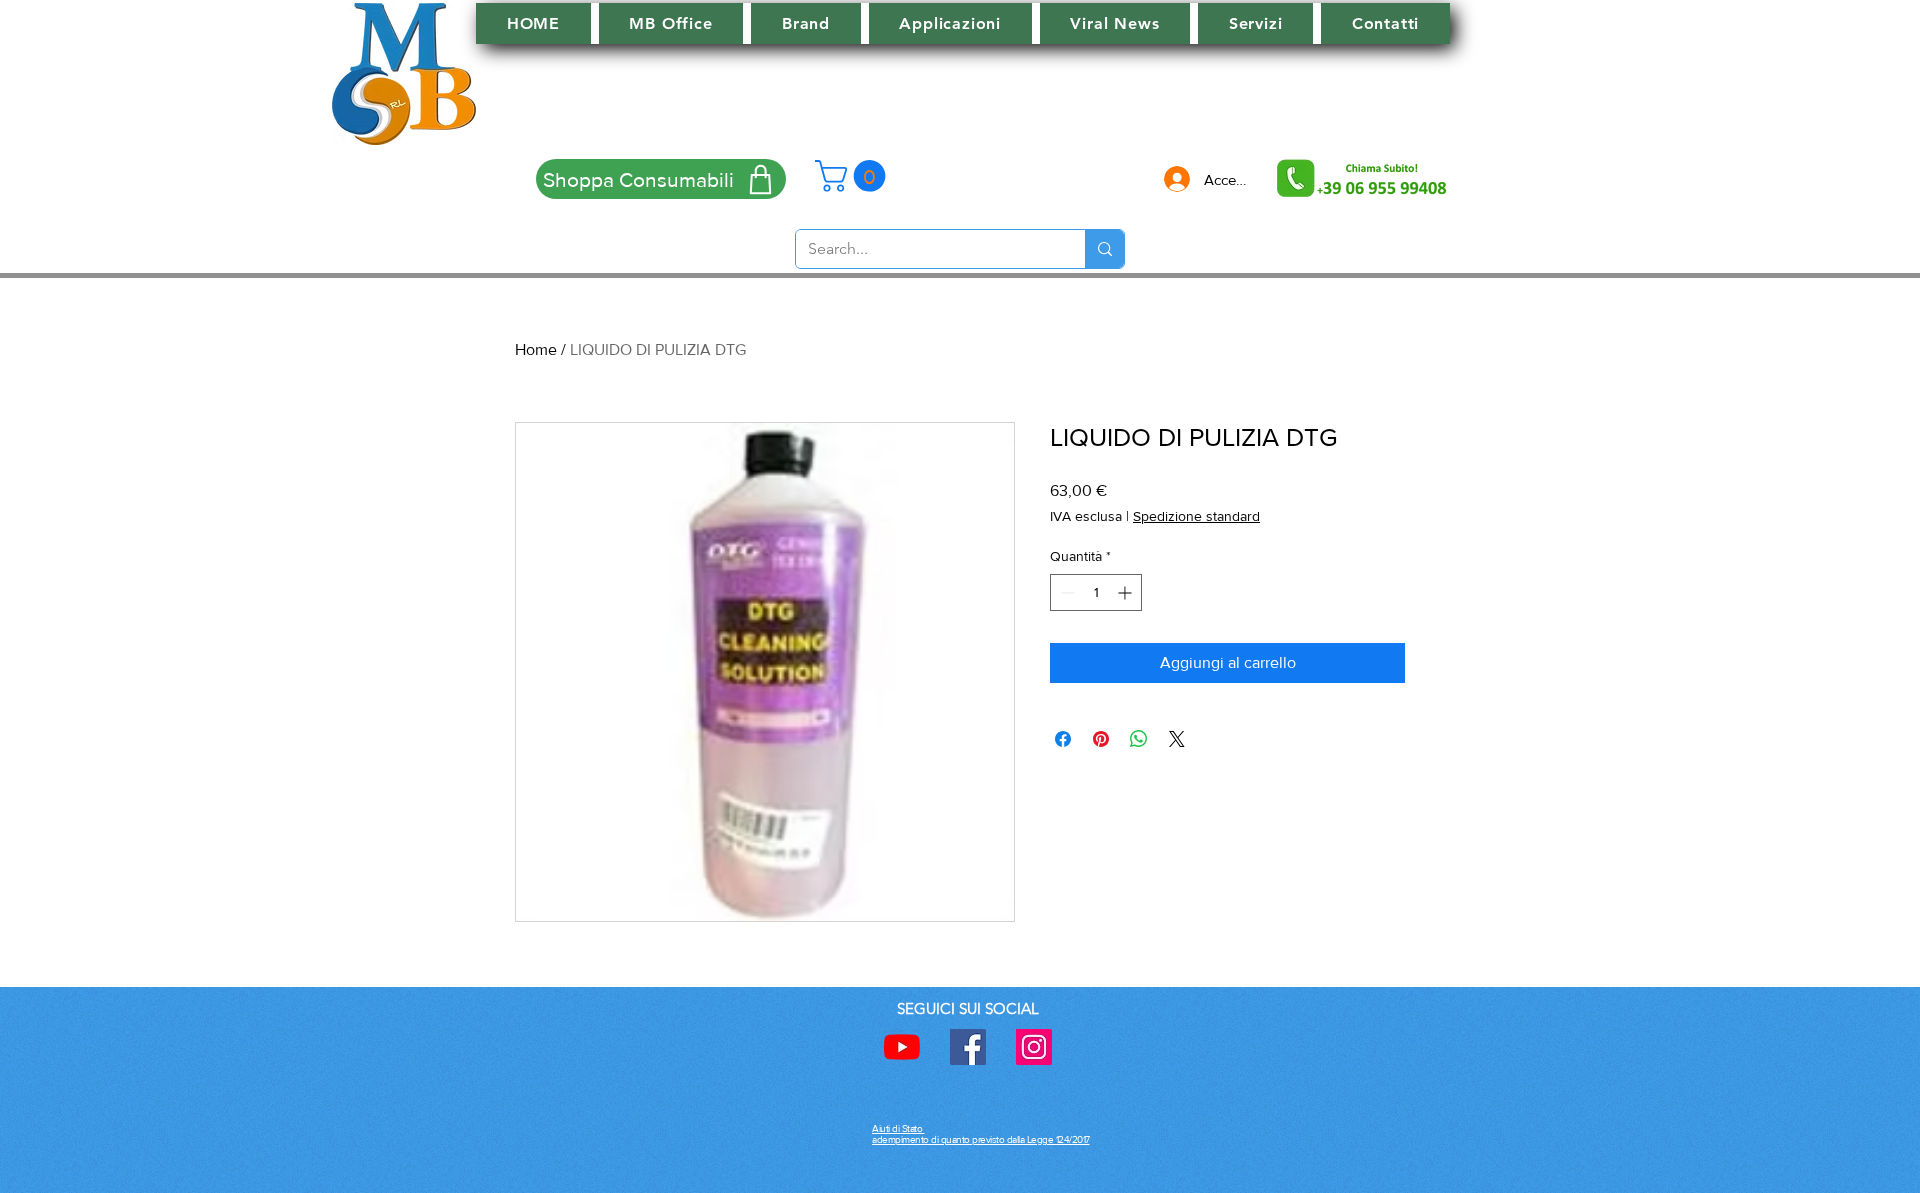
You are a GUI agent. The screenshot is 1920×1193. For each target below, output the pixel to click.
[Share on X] (1177, 739)
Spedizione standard (1196, 516)
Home (536, 349)
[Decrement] (1065, 592)
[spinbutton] (1096, 592)
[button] (854, 176)
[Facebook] (968, 1047)
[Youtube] (902, 1047)
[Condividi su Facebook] (1063, 739)
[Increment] (1126, 592)
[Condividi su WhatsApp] (1139, 739)
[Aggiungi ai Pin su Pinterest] (1101, 739)
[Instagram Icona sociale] (1034, 1047)
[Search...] (1104, 249)
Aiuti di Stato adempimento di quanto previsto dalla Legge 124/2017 (981, 1134)
